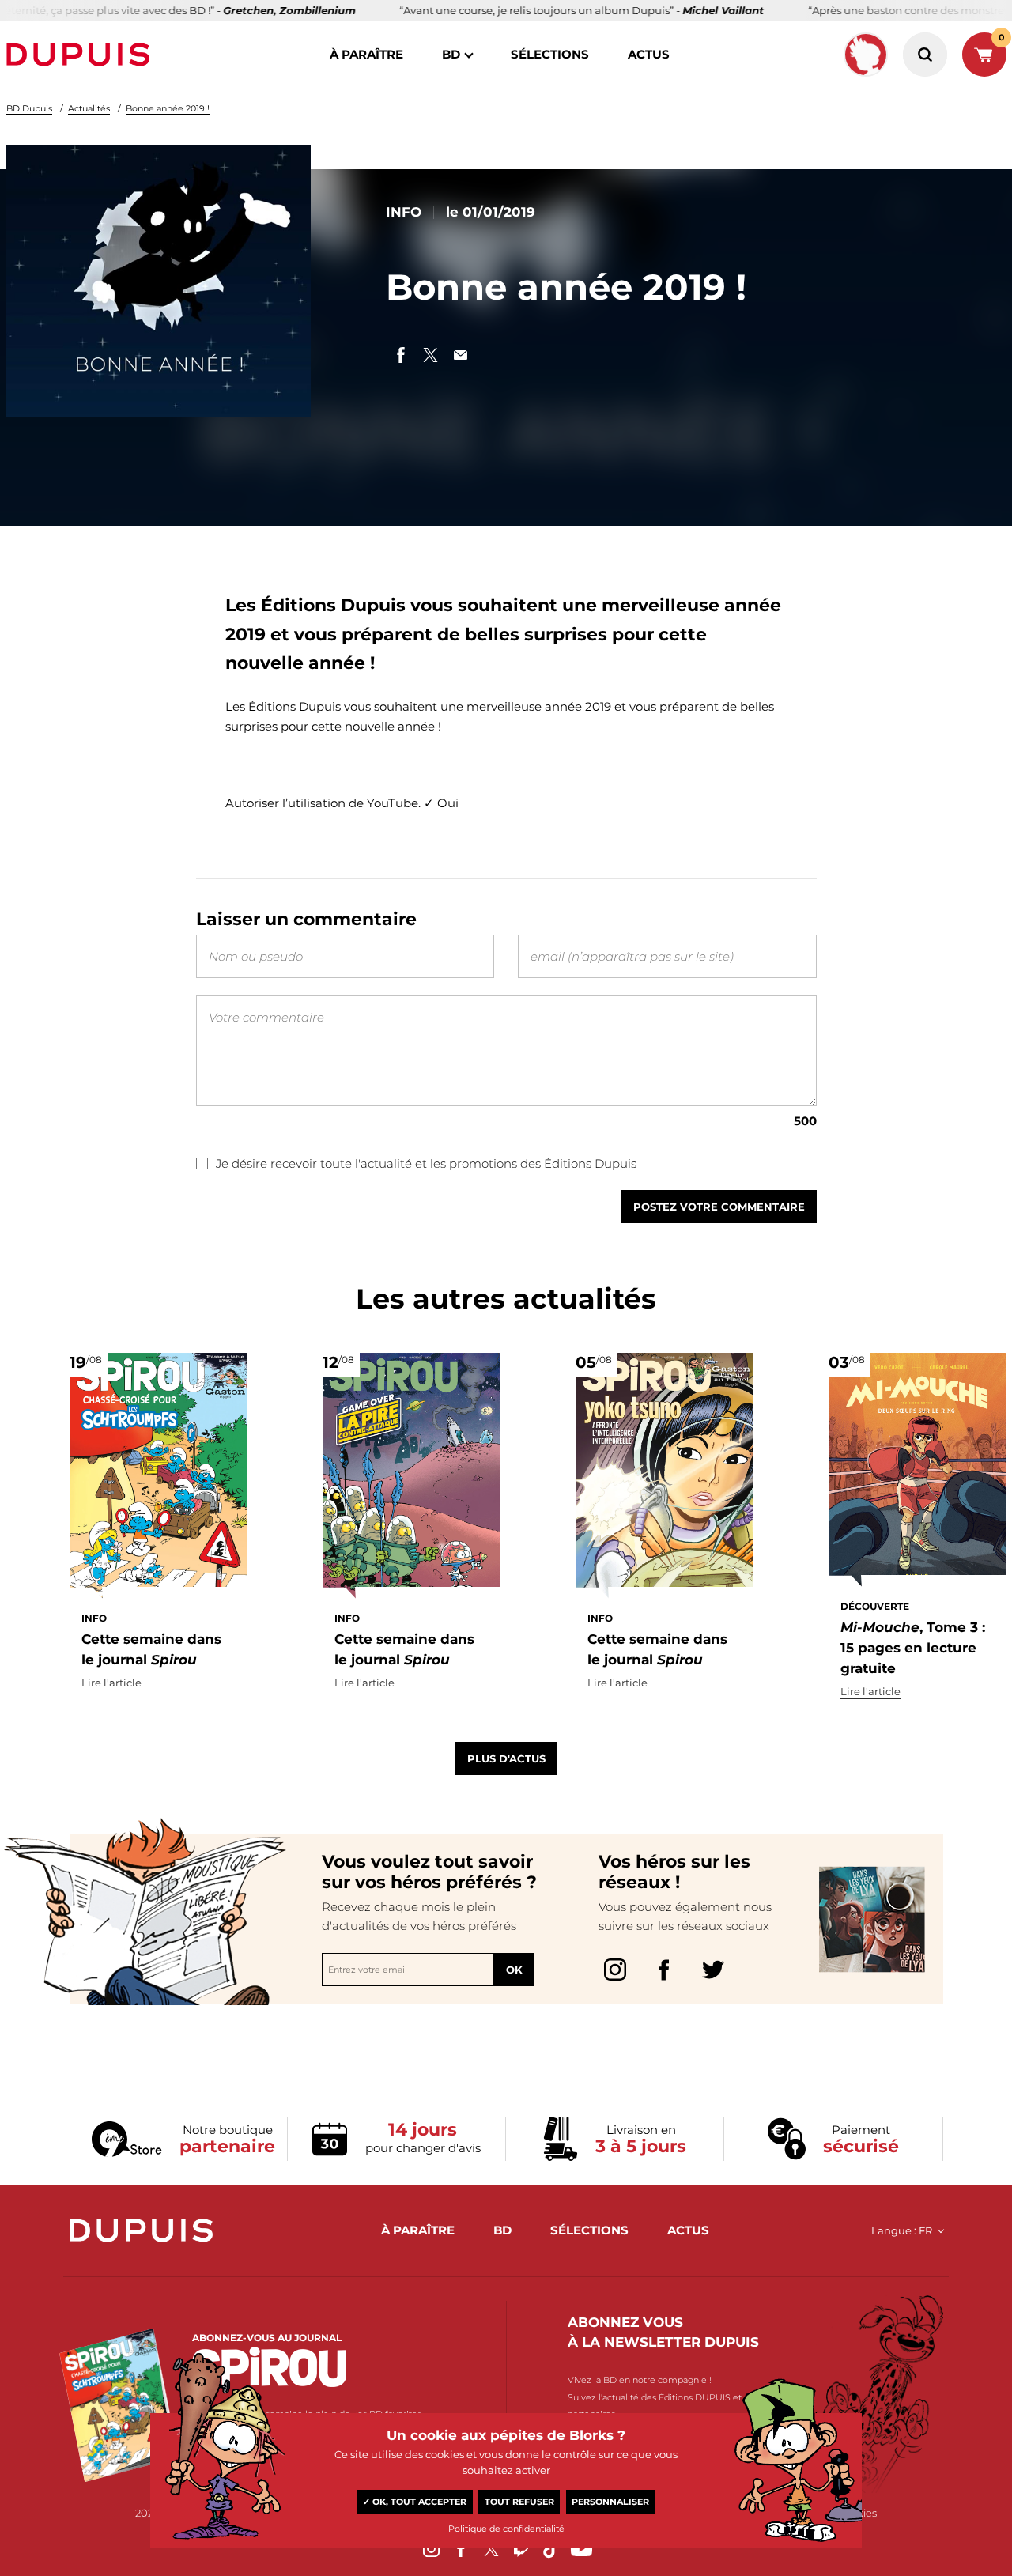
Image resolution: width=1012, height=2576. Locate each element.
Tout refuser (519, 2502)
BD (451, 54)
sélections (550, 54)
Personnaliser (610, 2502)
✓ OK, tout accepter (415, 2502)
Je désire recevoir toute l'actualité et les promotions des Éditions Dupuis (426, 1163)
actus (649, 54)
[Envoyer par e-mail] (461, 355)
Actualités (89, 108)
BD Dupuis (29, 108)
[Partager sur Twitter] (431, 355)
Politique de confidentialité (506, 2529)
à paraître (366, 54)
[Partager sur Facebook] (401, 355)
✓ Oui (441, 803)
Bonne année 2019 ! (168, 108)
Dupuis (81, 55)
